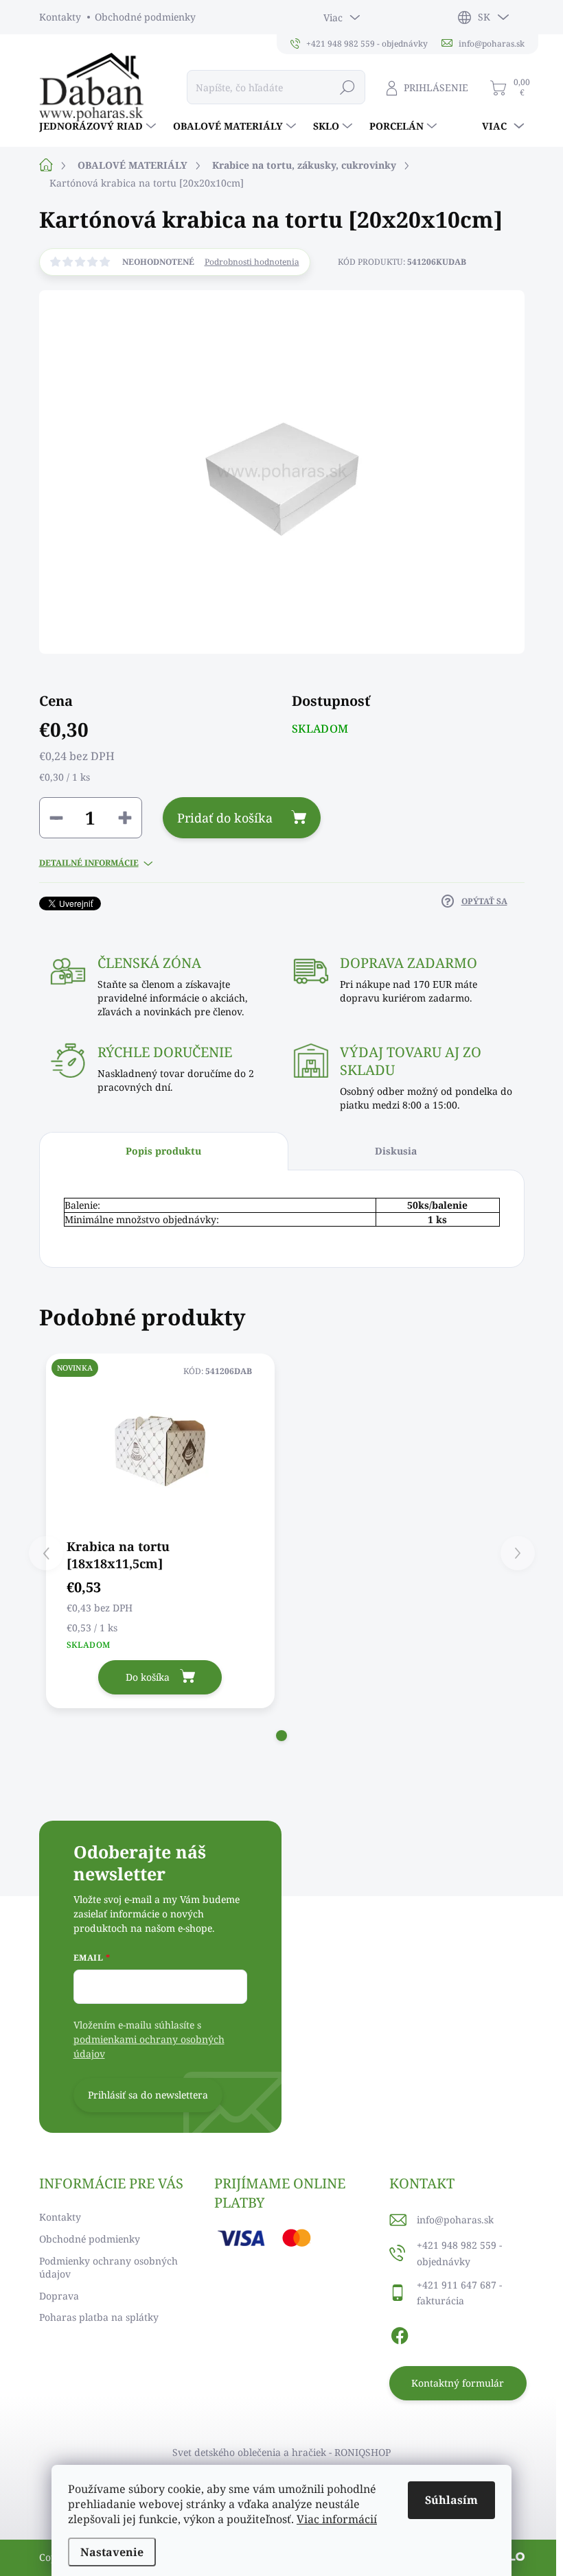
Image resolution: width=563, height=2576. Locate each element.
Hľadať (348, 87)
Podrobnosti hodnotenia (252, 262)
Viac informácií (337, 2519)
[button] (281, 1736)
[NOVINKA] (161, 1445)
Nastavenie (112, 2552)
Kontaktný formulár (458, 2383)
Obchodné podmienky (145, 17)
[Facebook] (400, 2333)
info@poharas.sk (455, 2220)
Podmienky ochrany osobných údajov (108, 2268)
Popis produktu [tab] (163, 1151)
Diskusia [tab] (396, 1151)
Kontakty (60, 17)
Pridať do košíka (225, 818)
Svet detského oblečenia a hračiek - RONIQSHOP (281, 2452)
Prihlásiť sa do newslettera (148, 2095)
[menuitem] (99, 126)
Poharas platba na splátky (99, 2317)
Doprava (59, 2296)
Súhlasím (451, 2500)
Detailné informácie (89, 863)
